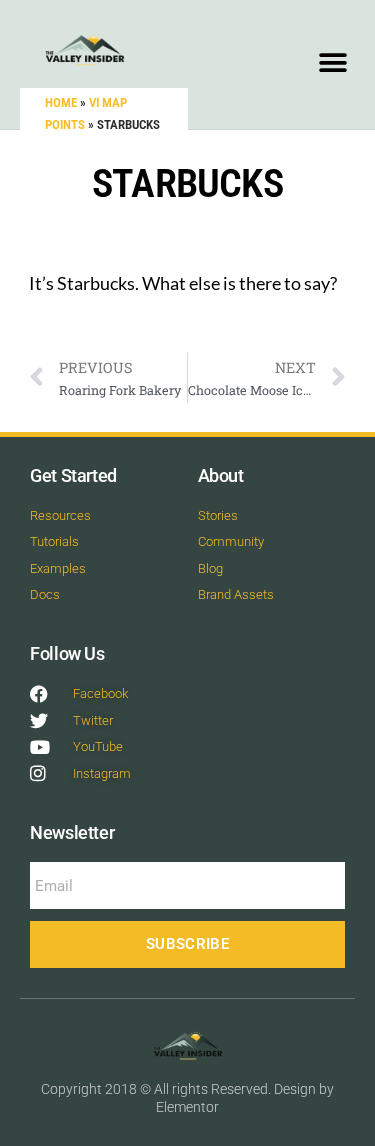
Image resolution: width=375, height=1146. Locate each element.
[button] (332, 62)
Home (61, 102)
